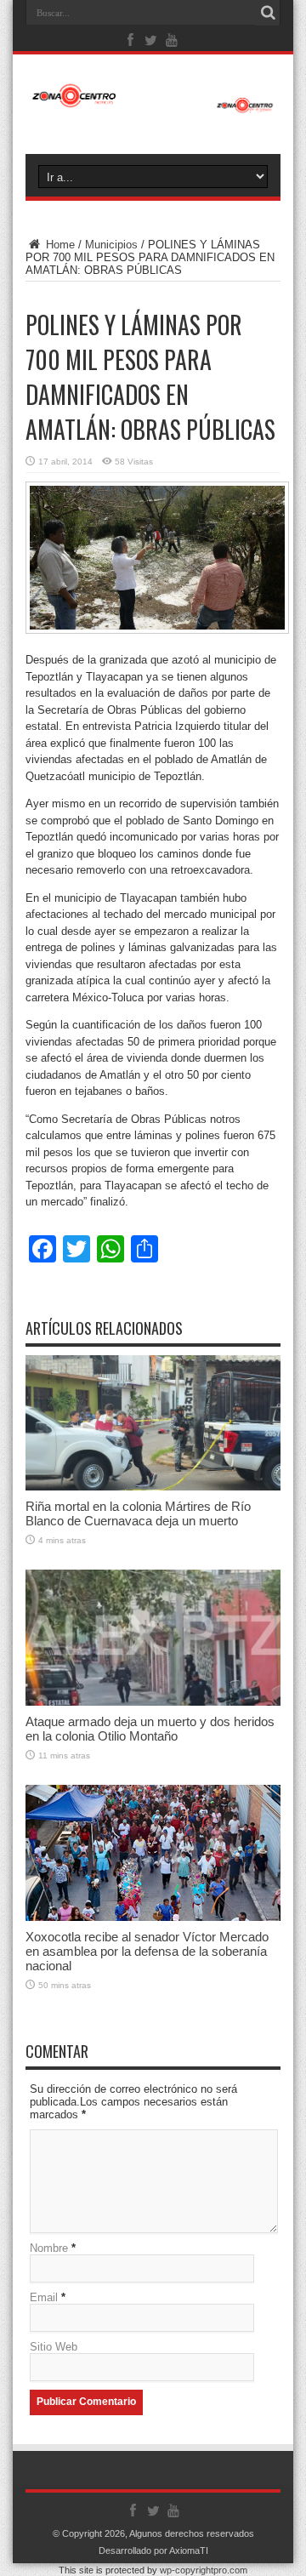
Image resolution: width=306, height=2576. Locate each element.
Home (59, 245)
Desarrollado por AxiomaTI (153, 2550)
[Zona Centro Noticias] (153, 105)
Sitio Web (54, 2347)
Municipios (111, 245)
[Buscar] (268, 13)
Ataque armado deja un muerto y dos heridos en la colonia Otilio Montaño (150, 1729)
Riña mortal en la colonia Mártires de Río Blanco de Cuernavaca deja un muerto (138, 1513)
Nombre (49, 2248)
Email (44, 2297)
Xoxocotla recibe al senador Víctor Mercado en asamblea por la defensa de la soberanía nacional (147, 1951)
